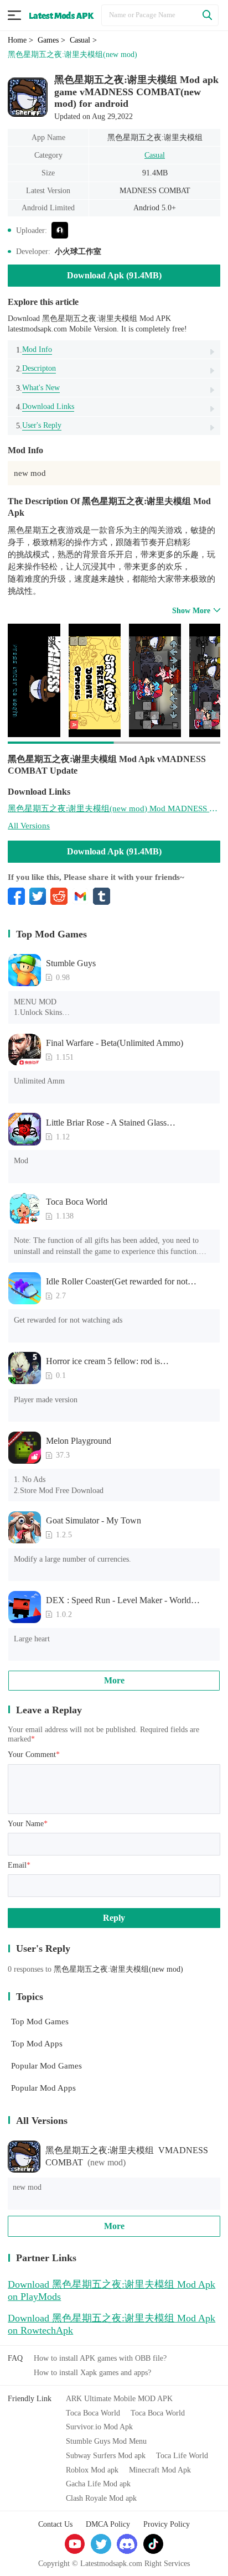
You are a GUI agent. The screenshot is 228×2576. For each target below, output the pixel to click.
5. (39, 425)
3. (38, 388)
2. (36, 368)
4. (45, 406)
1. (34, 349)
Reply (114, 1918)
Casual (155, 155)
